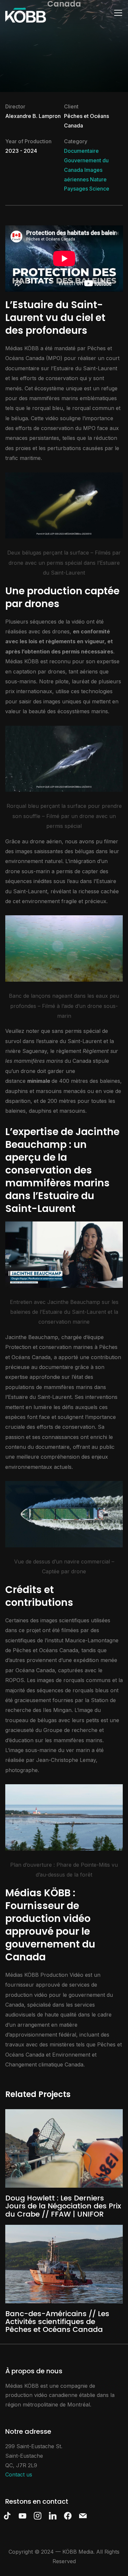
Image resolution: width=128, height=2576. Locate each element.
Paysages (76, 189)
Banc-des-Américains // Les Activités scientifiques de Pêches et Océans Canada (57, 2322)
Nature (98, 179)
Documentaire (81, 151)
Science (99, 189)
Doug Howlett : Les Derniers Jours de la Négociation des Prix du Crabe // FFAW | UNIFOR (63, 2206)
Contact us (19, 2474)
